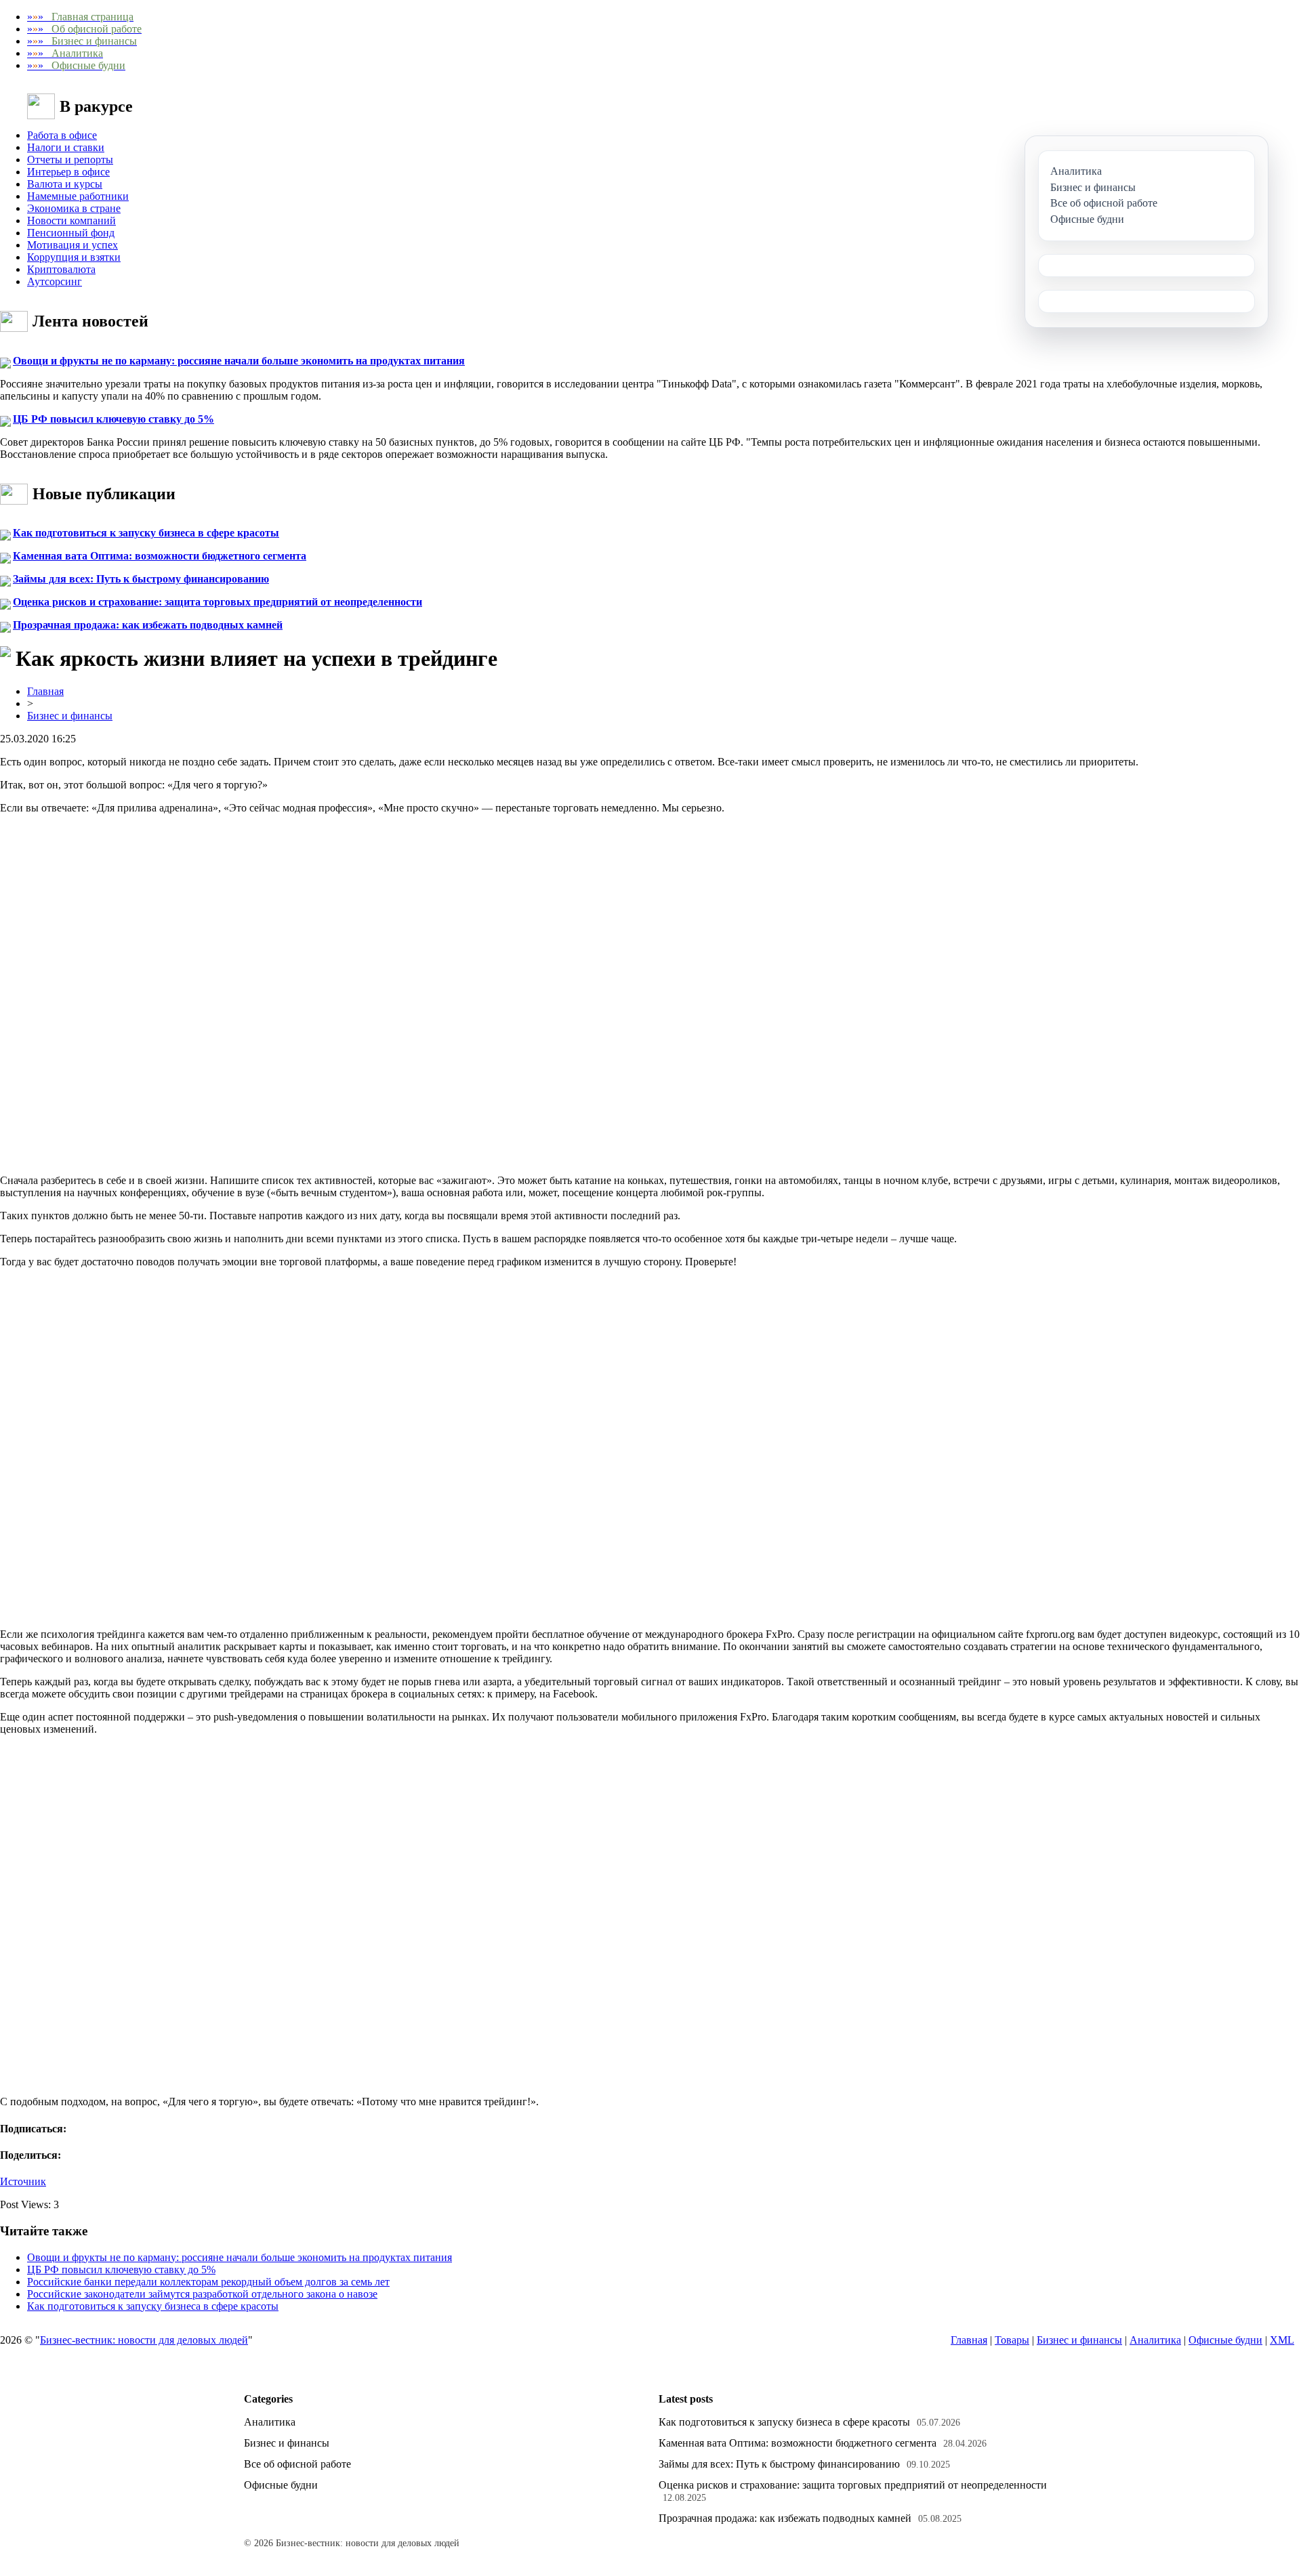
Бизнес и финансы (70, 716)
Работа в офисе (62, 135)
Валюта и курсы (65, 184)
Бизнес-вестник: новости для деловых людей (144, 2340)
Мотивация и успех (73, 245)
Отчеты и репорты (70, 160)
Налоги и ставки (66, 147)
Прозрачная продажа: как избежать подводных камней (148, 625)
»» (80, 17)
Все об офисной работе (297, 2464)
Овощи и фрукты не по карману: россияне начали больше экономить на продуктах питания (239, 361)
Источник (23, 2181)
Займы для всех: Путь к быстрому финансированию (141, 579)
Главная (45, 691)
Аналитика (1155, 2340)
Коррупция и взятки (74, 257)
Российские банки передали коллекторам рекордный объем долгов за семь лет (208, 2282)
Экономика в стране (74, 208)
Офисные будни (1225, 2340)
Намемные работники (78, 196)
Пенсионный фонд (71, 233)
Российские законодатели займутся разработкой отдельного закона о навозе (202, 2294)
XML (1282, 2340)
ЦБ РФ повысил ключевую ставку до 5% (113, 419)
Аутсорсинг (55, 281)
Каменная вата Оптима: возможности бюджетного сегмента (160, 556)
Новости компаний (71, 220)
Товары (1012, 2340)
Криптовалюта (61, 269)
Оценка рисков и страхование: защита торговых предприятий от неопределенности (218, 602)
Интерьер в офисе (68, 172)
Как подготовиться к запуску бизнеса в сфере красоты (146, 533)
